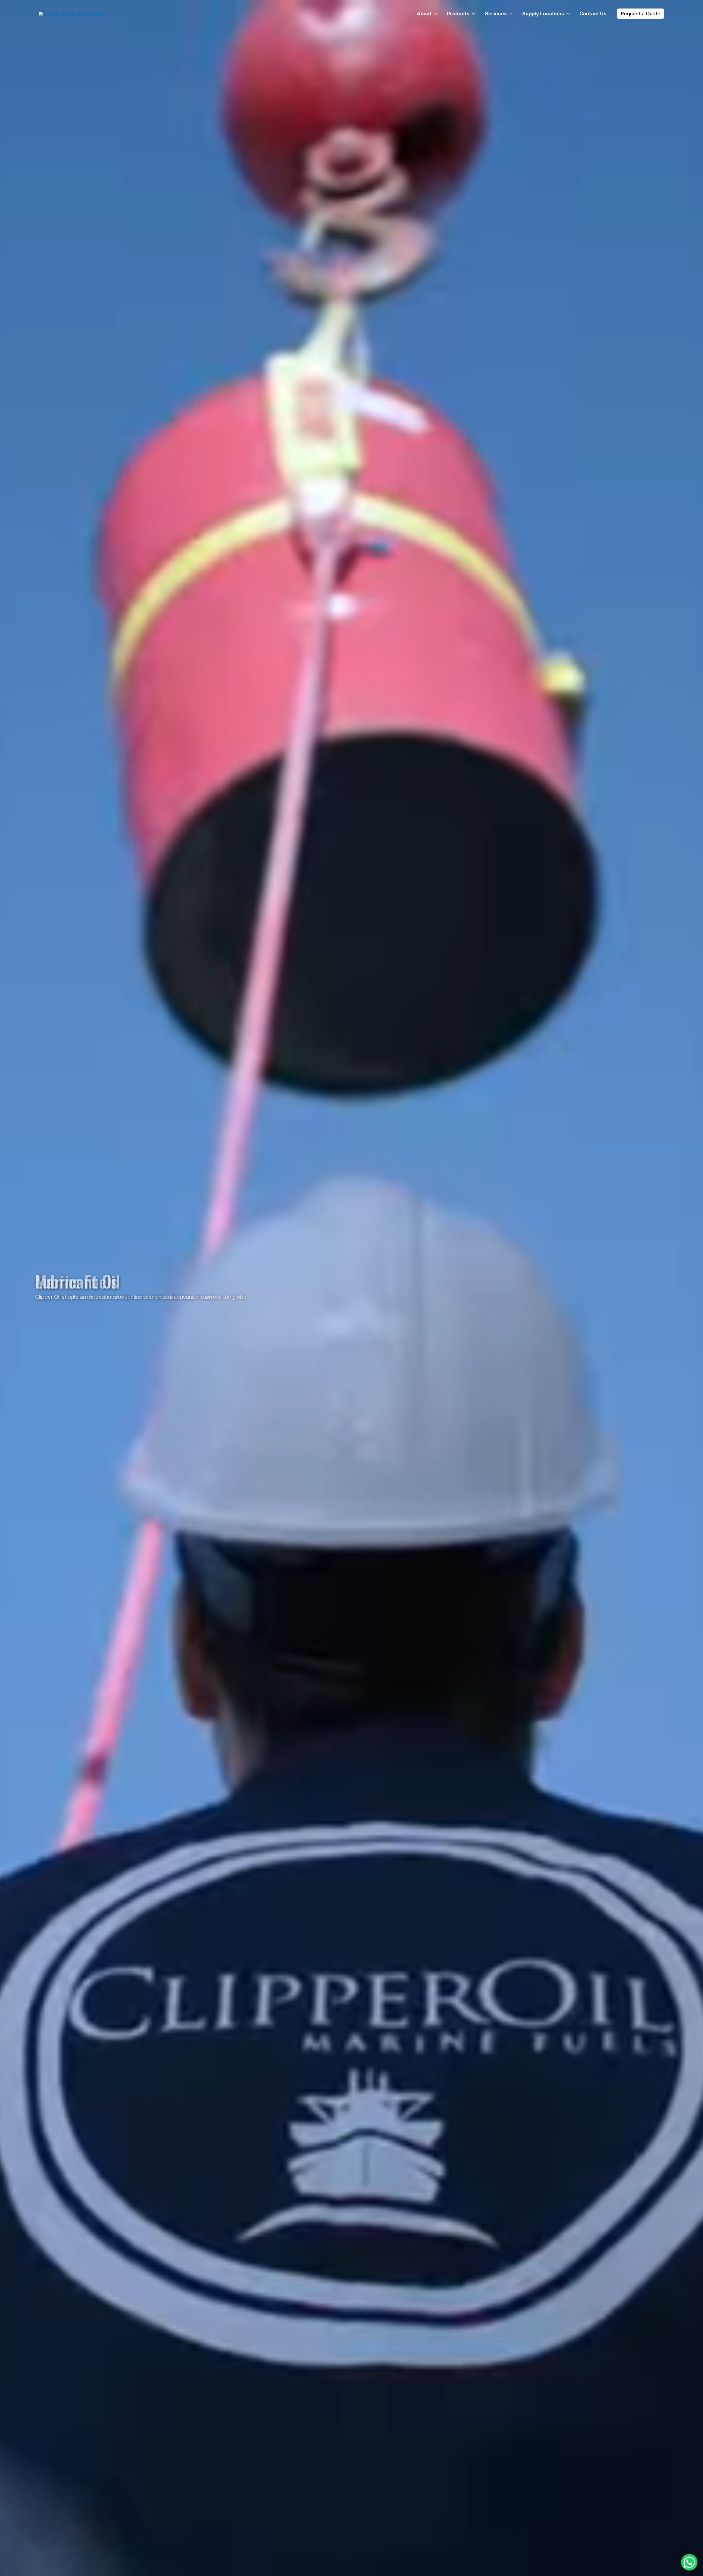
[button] (434, 14)
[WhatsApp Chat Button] (689, 2562)
